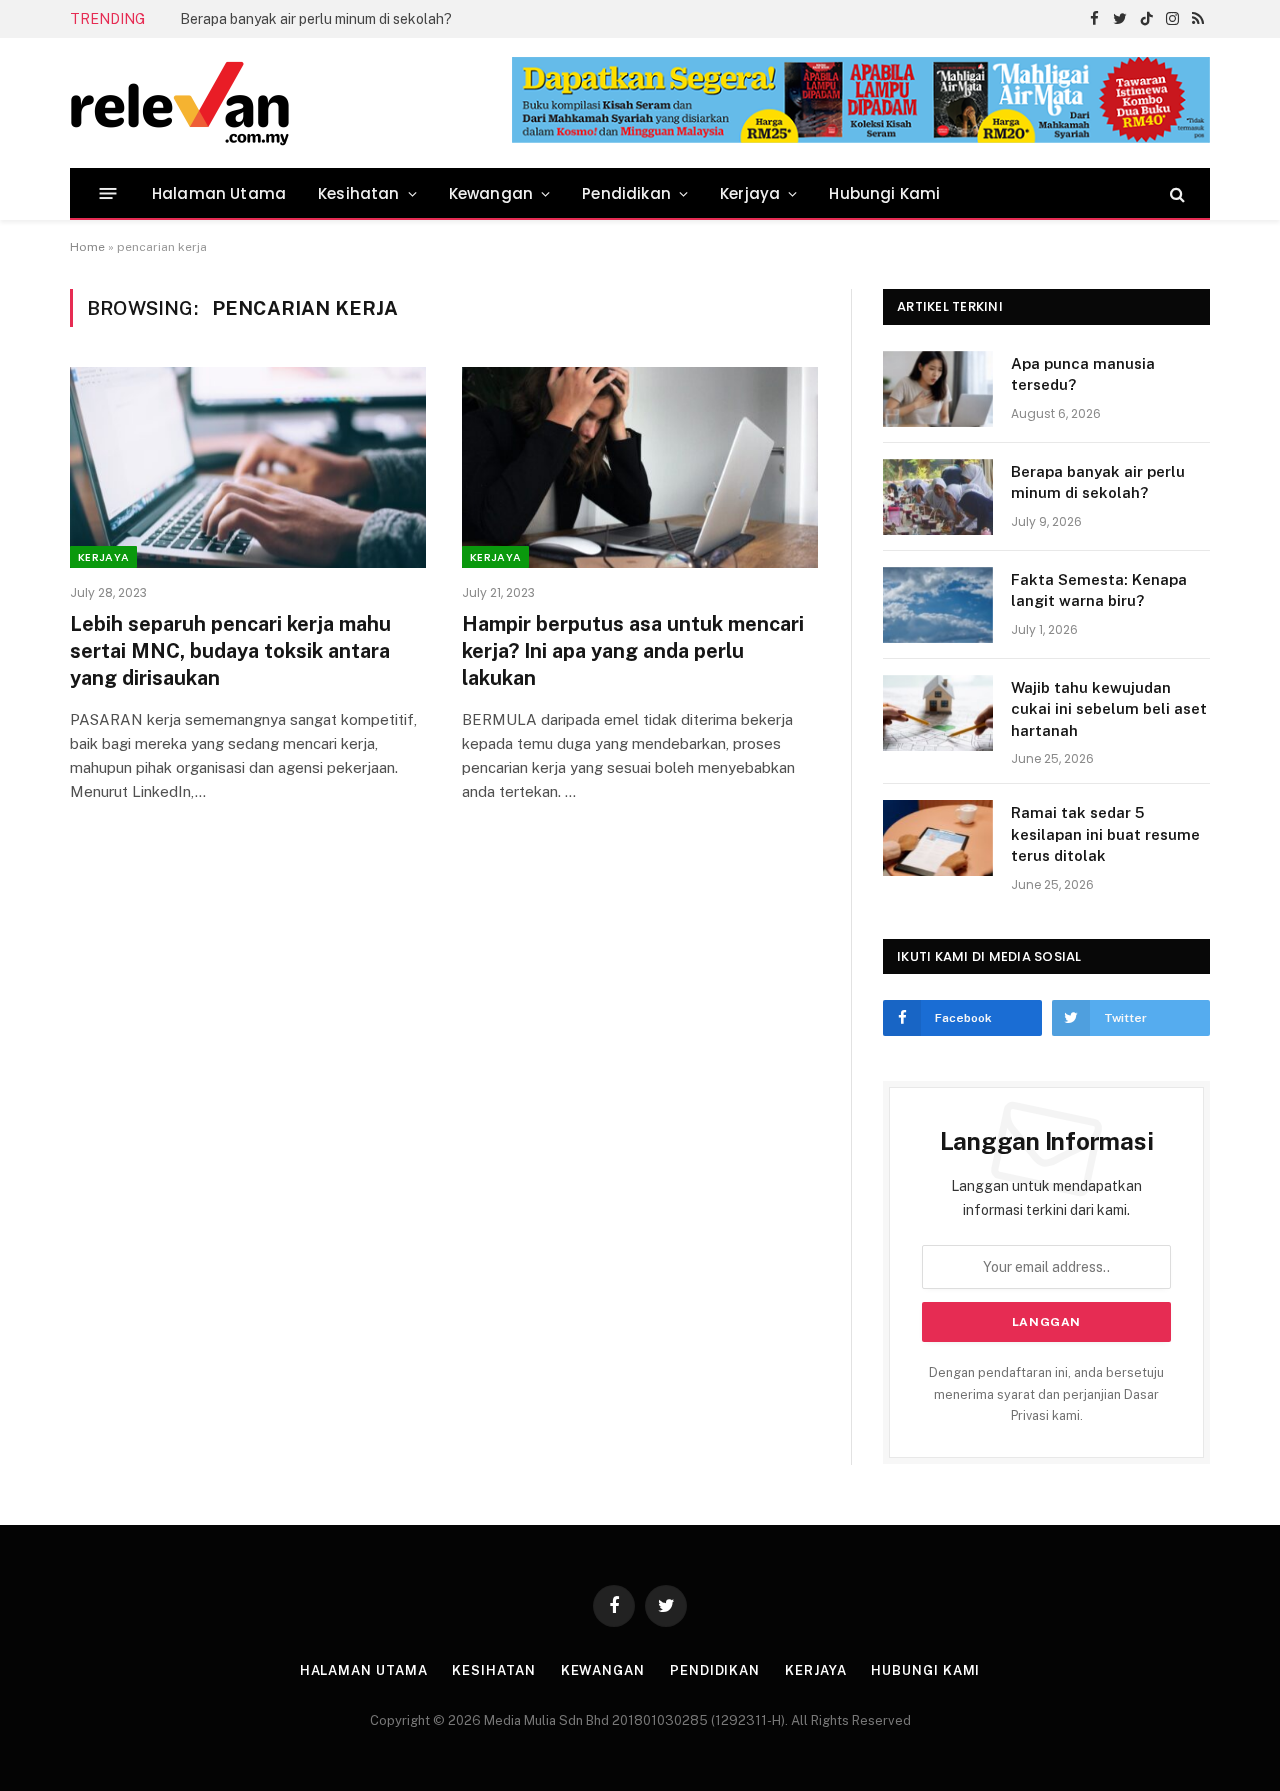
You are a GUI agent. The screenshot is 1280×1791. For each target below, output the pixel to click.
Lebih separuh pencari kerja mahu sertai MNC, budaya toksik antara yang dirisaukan (230, 651)
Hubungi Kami (884, 193)
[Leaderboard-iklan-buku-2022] (861, 138)
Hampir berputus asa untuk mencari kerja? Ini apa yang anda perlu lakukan (633, 651)
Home (87, 247)
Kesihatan (359, 193)
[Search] (1175, 193)
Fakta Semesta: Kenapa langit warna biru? (1099, 590)
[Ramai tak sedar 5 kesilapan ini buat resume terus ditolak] (938, 838)
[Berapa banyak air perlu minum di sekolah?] (938, 497)
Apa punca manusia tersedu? (1083, 374)
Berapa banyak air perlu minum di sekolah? (316, 19)
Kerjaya (750, 193)
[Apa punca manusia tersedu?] (938, 389)
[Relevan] (293, 103)
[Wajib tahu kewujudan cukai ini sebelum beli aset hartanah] (938, 713)
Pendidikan (626, 193)
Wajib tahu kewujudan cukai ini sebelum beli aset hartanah (1109, 709)
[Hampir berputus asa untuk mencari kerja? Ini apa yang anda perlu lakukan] (640, 467)
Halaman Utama (219, 193)
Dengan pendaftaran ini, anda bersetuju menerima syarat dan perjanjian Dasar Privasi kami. (1046, 1394)
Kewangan (491, 193)
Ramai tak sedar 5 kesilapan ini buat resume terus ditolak (1105, 834)
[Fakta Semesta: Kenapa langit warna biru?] (938, 605)
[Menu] (108, 193)
